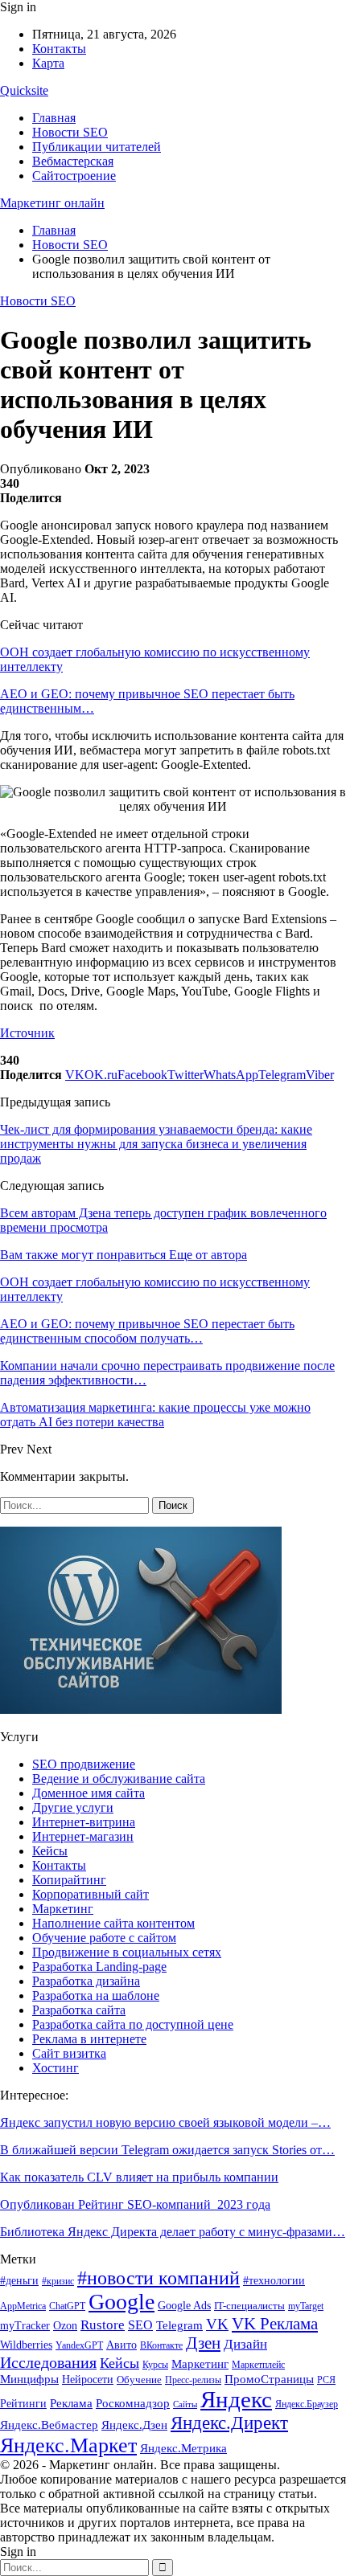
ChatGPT (67, 2306)
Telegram (179, 2325)
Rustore (103, 2325)
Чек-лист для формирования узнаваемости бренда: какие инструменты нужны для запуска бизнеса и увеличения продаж (156, 1144)
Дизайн (245, 2344)
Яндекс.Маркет (68, 2445)
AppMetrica (23, 2306)
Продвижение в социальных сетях (127, 1952)
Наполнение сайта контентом (113, 1923)
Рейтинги (23, 2404)
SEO (140, 2325)
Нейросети (88, 2380)
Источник (27, 1033)
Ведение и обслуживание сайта (119, 1779)
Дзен (203, 2343)
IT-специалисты (249, 2306)
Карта (48, 63)
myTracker (25, 2326)
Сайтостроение (74, 176)
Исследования (48, 2362)
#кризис (58, 2281)
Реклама (71, 2403)
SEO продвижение (84, 1764)
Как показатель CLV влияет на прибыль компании (139, 2177)
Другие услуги (73, 1807)
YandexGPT (79, 2346)
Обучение (139, 2380)
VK (217, 2324)
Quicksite (24, 90)
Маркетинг (63, 1909)
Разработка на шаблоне (96, 1995)
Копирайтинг (69, 1880)
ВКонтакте (161, 2345)
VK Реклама (275, 2324)
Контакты (59, 49)
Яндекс (236, 2399)
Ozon (65, 2325)
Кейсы (50, 1851)
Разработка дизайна (86, 1981)
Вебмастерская (73, 161)
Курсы (155, 2365)
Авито (122, 2345)
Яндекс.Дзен (134, 2425)
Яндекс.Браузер (307, 2404)
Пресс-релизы (193, 2380)
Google (122, 2302)
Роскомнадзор (133, 2403)
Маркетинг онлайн (52, 203)
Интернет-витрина (84, 1822)
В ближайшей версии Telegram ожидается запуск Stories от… (167, 2150)
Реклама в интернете (89, 2039)
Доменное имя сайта (89, 1793)
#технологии (274, 2281)
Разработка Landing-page (99, 1967)
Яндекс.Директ (229, 2423)
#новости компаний (159, 2278)
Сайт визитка (69, 2053)
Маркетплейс (258, 2365)
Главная (54, 118)
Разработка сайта (79, 2010)
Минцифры (29, 2379)
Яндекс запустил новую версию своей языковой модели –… (165, 2122)
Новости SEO (70, 132)
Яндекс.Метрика (183, 2448)
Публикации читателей (97, 147)
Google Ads (184, 2306)
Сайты (185, 2404)
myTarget (306, 2306)
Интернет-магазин (83, 1836)
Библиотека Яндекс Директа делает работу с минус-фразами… (173, 2232)
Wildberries (26, 2345)
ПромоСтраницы (269, 2379)
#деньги (19, 2281)
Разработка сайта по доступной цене (133, 2024)
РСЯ (326, 2380)
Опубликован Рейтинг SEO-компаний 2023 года (135, 2204)
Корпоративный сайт (91, 1894)
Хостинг (56, 2068)
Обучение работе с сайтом (104, 1938)
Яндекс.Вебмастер (49, 2425)
